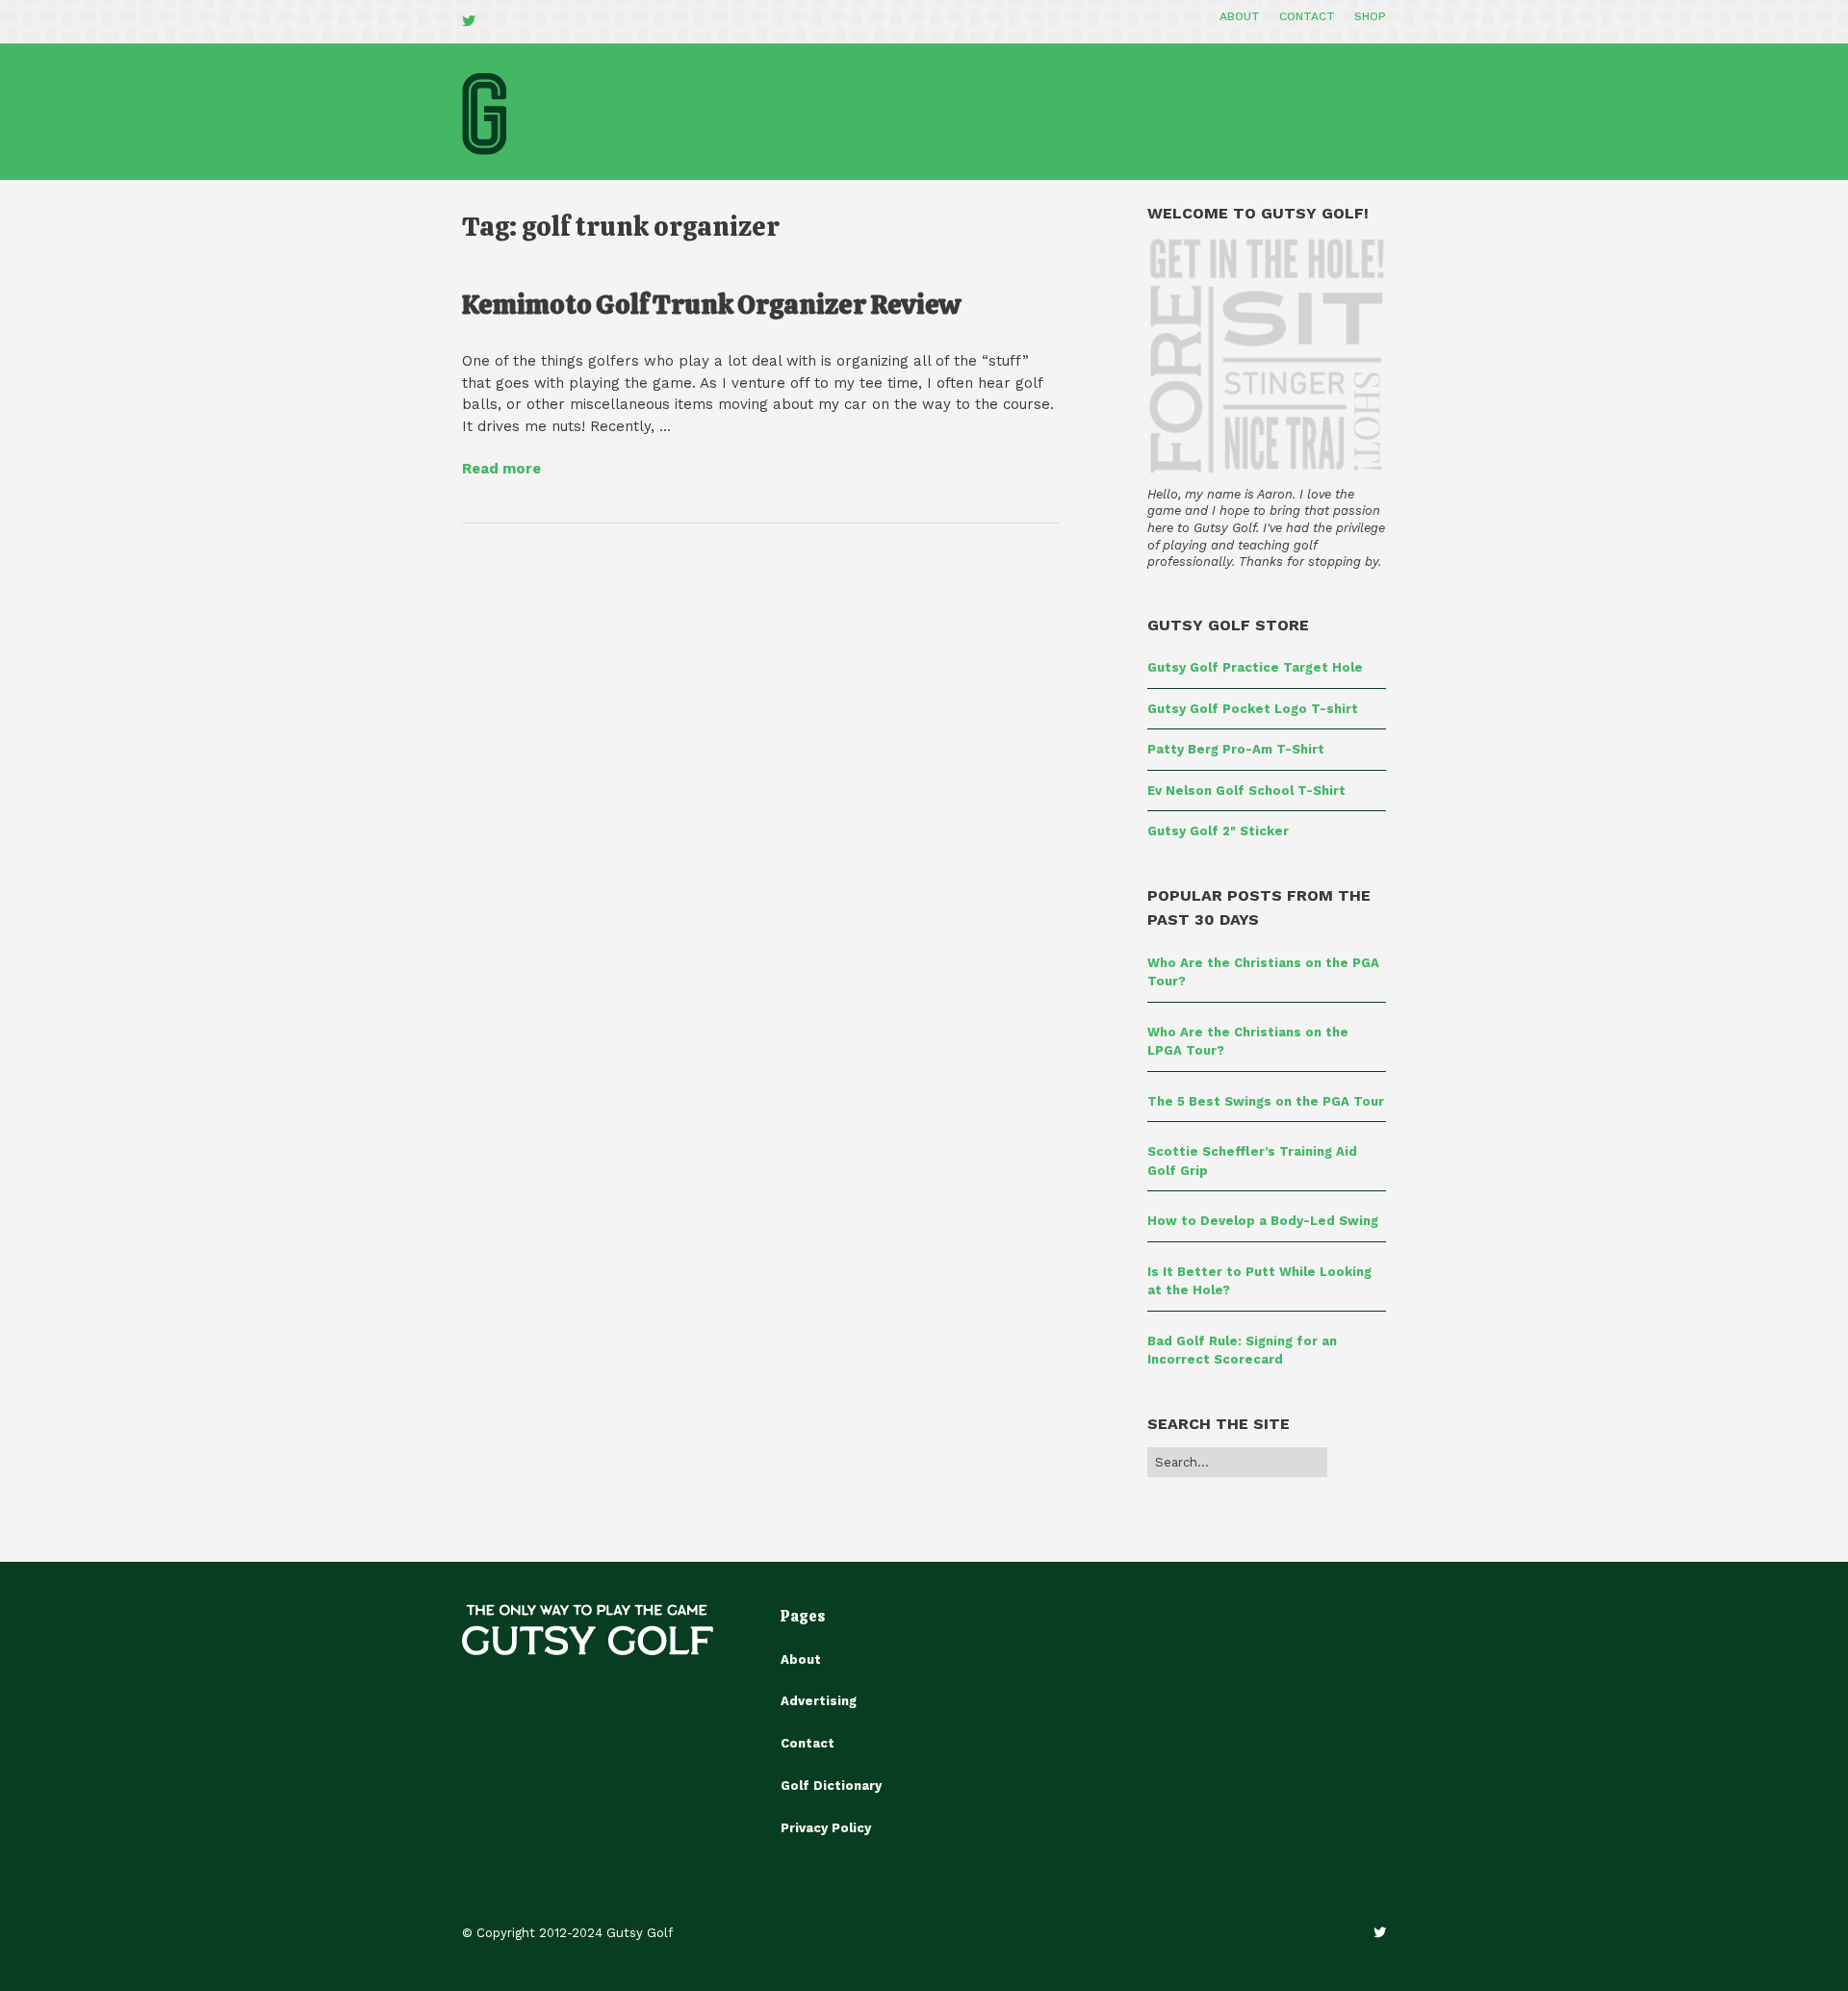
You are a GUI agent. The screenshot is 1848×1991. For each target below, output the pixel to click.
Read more (501, 469)
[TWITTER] (474, 22)
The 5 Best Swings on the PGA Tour (1266, 1101)
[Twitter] (1380, 1933)
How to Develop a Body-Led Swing (1263, 1221)
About (1240, 16)
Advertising (819, 1701)
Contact (1307, 16)
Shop (1370, 16)
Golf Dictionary (831, 1786)
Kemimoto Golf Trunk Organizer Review (711, 304)
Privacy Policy (826, 1828)
